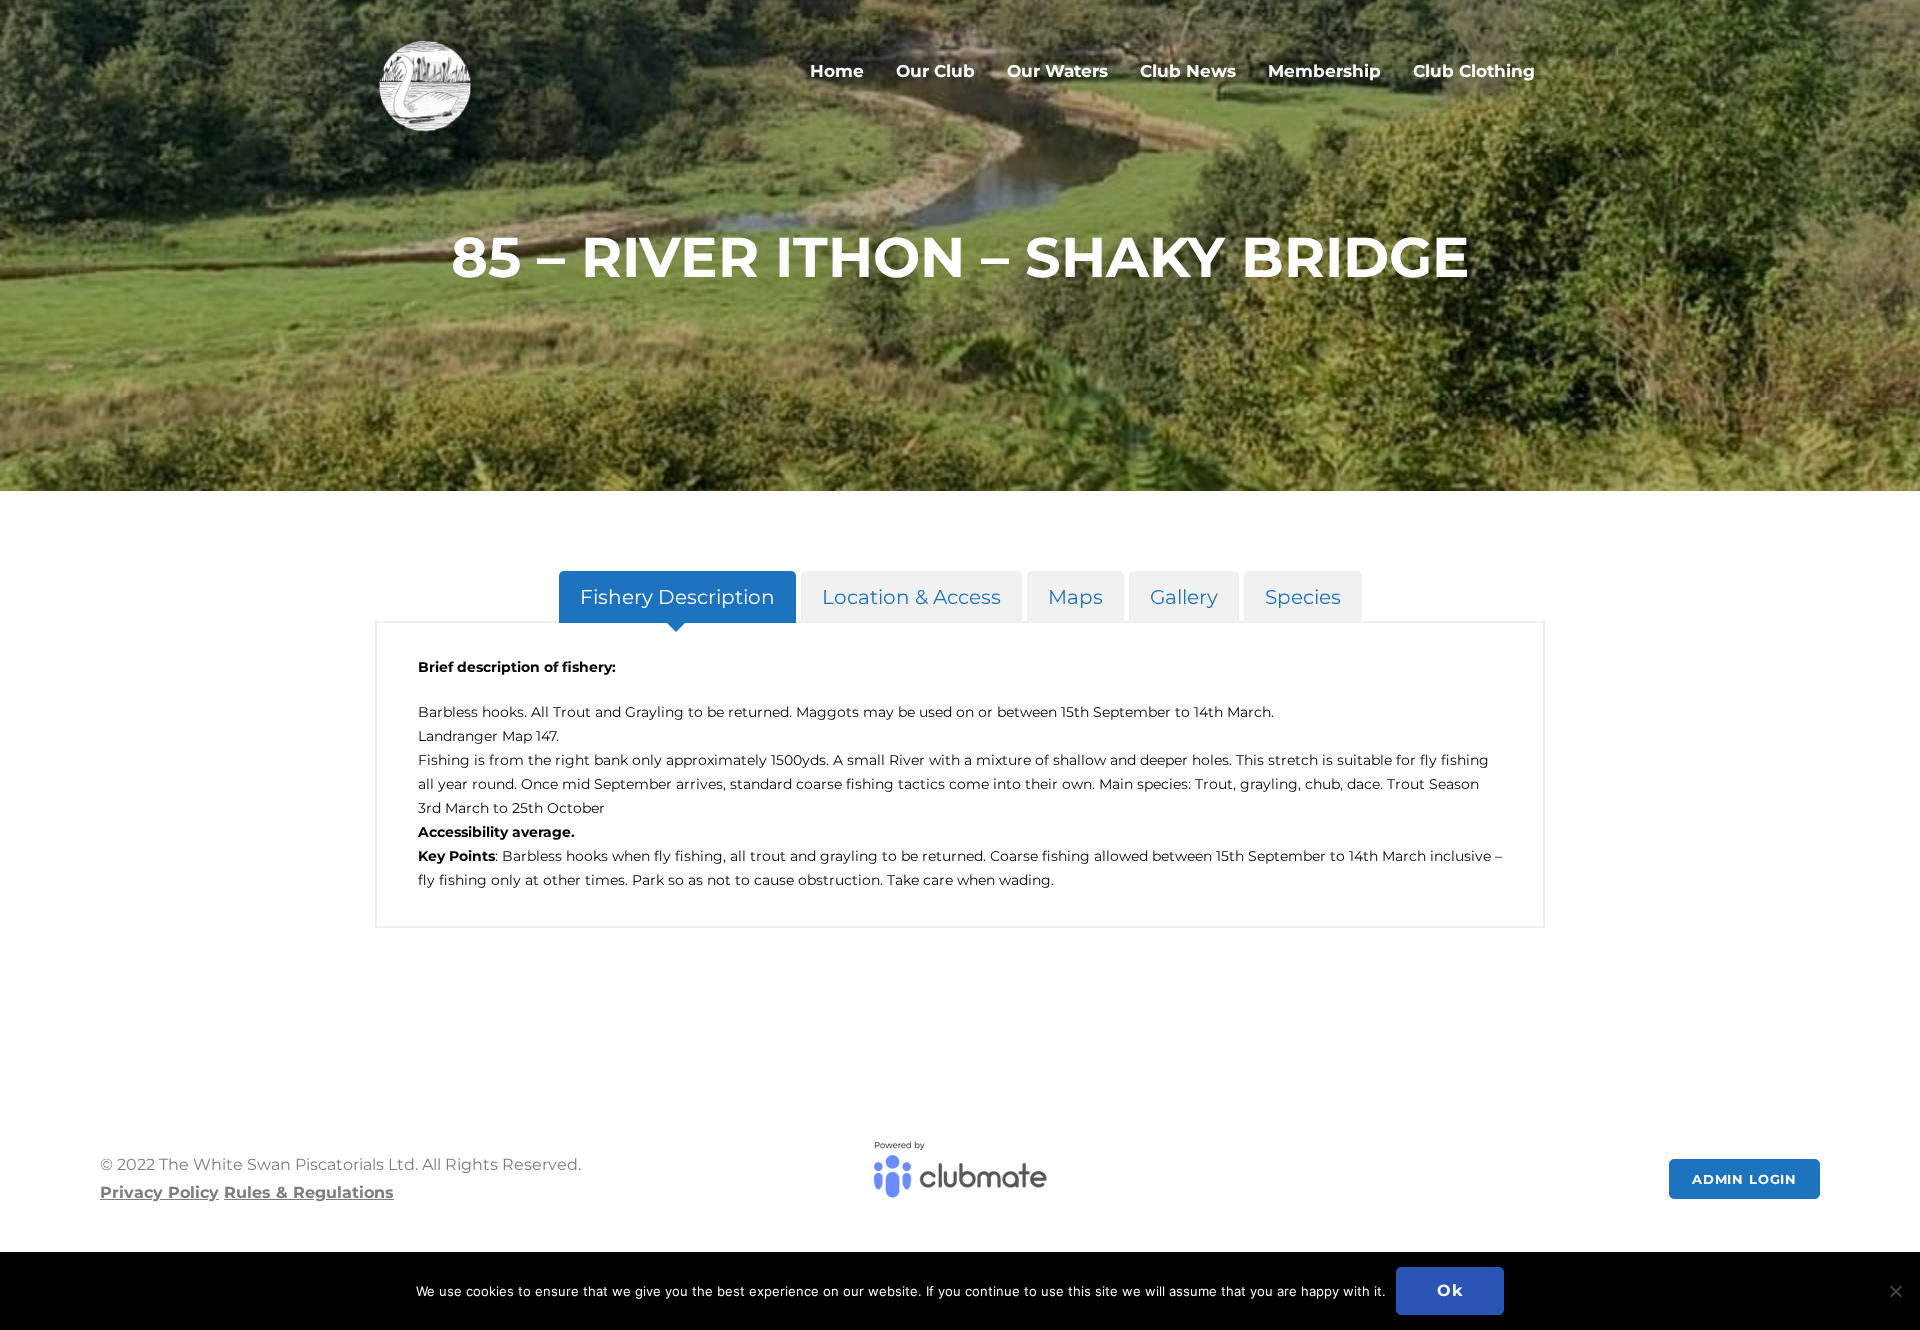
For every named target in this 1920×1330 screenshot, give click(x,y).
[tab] (677, 597)
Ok (1450, 1290)
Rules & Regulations (309, 1192)
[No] (1895, 1291)
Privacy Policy (159, 1192)
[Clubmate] (959, 1179)
